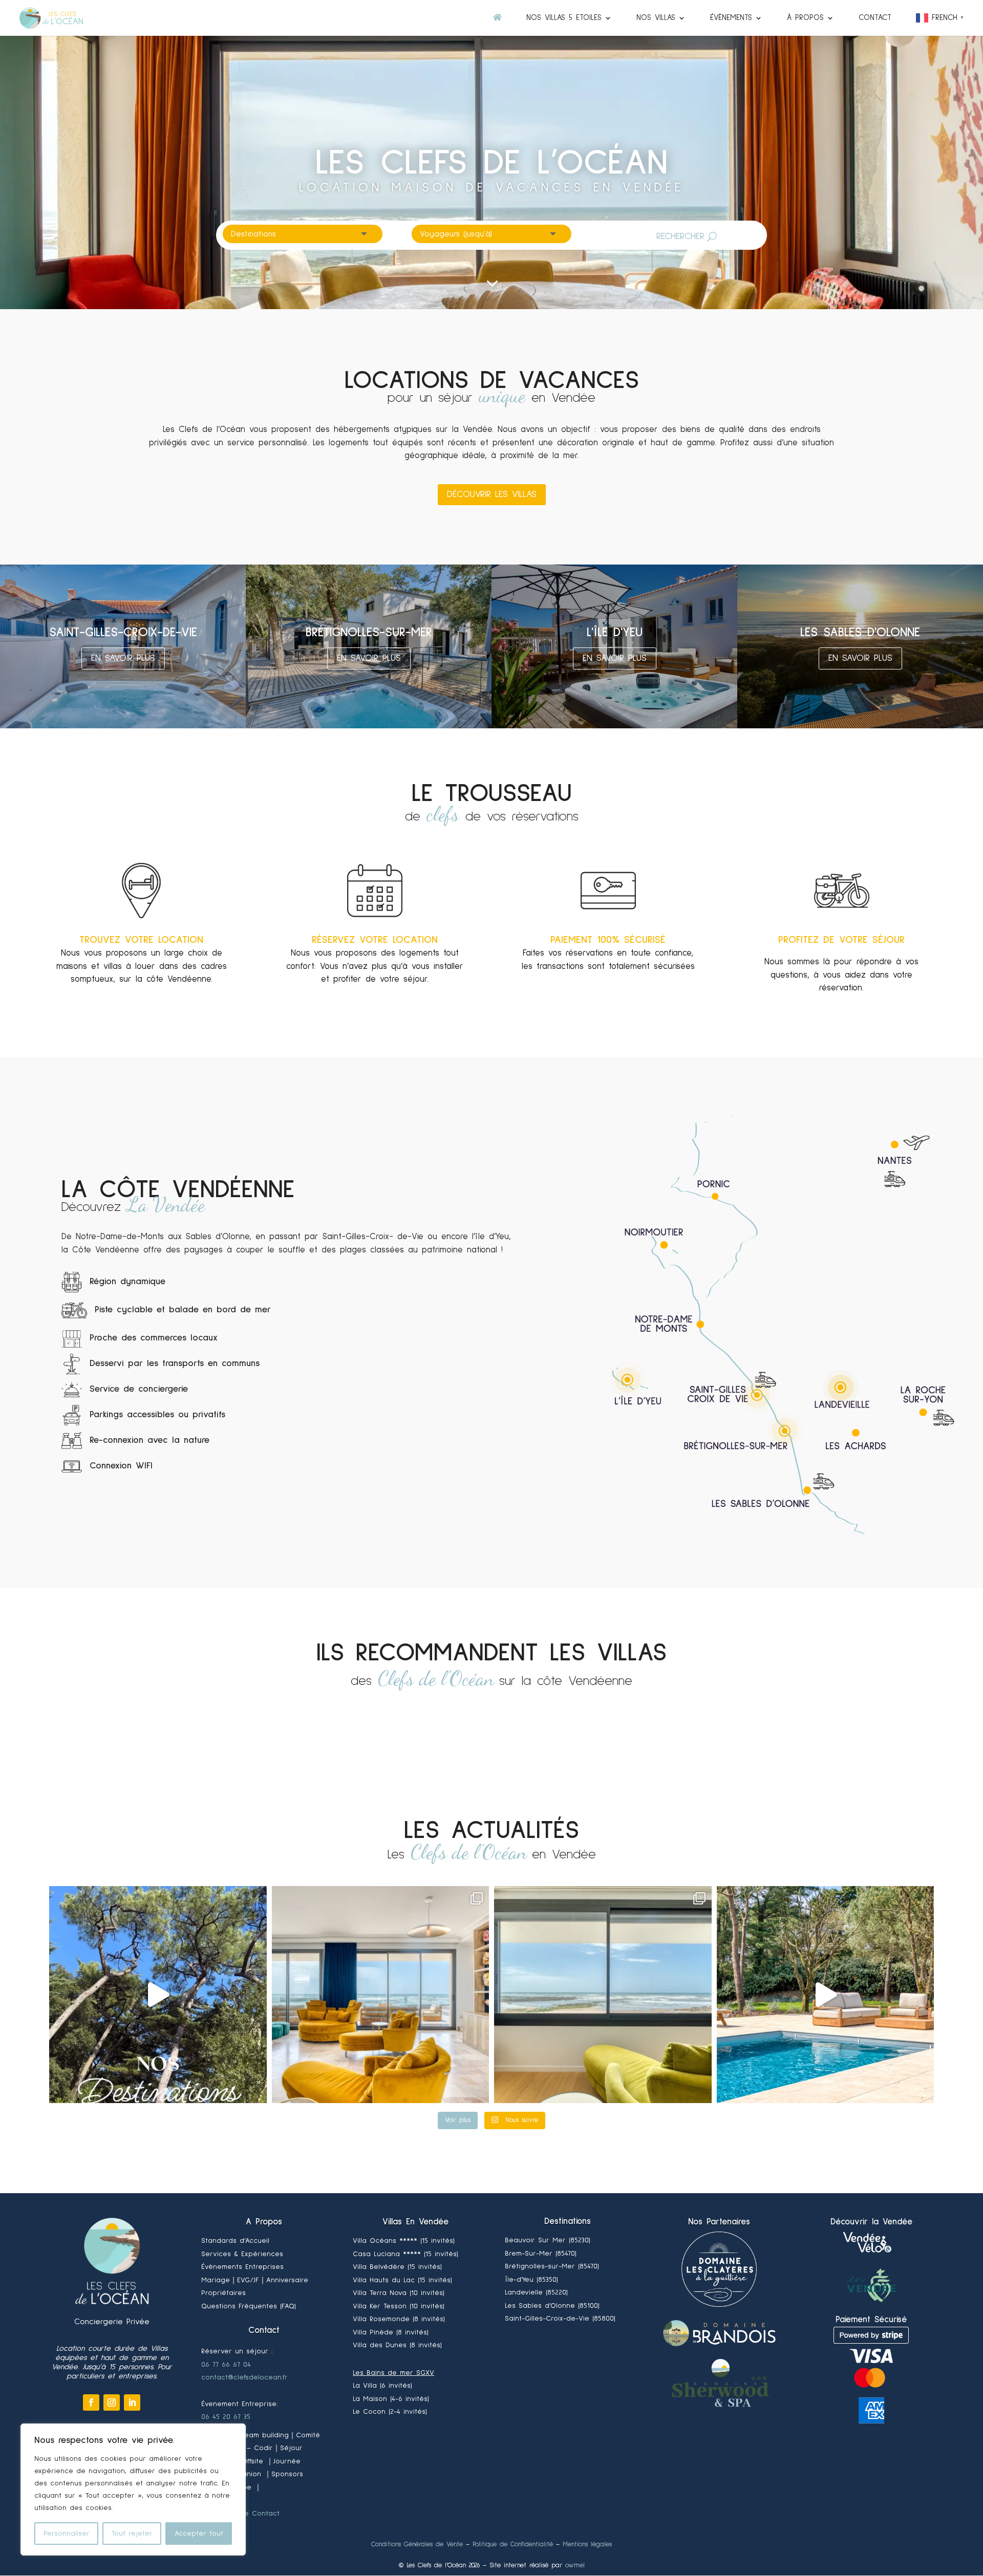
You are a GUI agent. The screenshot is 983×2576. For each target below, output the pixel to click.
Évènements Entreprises (242, 2267)
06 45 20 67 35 (226, 2417)
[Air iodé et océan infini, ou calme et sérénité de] (603, 1995)
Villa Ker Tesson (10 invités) (399, 2306)
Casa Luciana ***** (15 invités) (405, 2254)
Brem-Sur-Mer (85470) (541, 2254)
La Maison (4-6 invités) (391, 2399)
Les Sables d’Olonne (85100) (552, 2306)
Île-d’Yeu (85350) (531, 2280)
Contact (875, 18)
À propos (805, 18)
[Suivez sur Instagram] (112, 2402)
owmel (575, 2566)
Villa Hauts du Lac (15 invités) (402, 2280)
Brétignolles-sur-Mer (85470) (552, 2266)
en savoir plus (369, 658)
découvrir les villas (492, 494)
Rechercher (680, 236)
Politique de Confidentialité (513, 2545)
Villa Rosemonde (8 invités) (399, 2319)
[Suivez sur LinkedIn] (132, 2402)
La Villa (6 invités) (382, 2386)
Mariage (230, 2280)
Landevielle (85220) (536, 2292)
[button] (941, 25)
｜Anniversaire (284, 2280)
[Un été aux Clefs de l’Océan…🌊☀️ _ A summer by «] (826, 1995)
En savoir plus (123, 658)
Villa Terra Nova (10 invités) (399, 2293)
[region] (133, 2490)
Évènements (731, 18)
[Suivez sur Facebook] (91, 2402)
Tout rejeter (132, 2534)
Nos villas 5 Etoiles (564, 18)
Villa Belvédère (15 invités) (397, 2267)
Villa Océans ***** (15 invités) (404, 2241)
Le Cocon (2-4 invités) (390, 2412)
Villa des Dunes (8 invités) (397, 2345)
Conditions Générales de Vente (417, 2545)
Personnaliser (67, 2534)
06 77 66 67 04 (226, 2365)
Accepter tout (199, 2534)
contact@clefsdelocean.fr (244, 2377)
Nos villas (656, 18)
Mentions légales (587, 2545)
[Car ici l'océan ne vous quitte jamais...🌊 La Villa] (381, 1995)
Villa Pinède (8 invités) (391, 2332)
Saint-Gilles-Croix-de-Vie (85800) (560, 2319)
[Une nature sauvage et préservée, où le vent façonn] (158, 1995)
